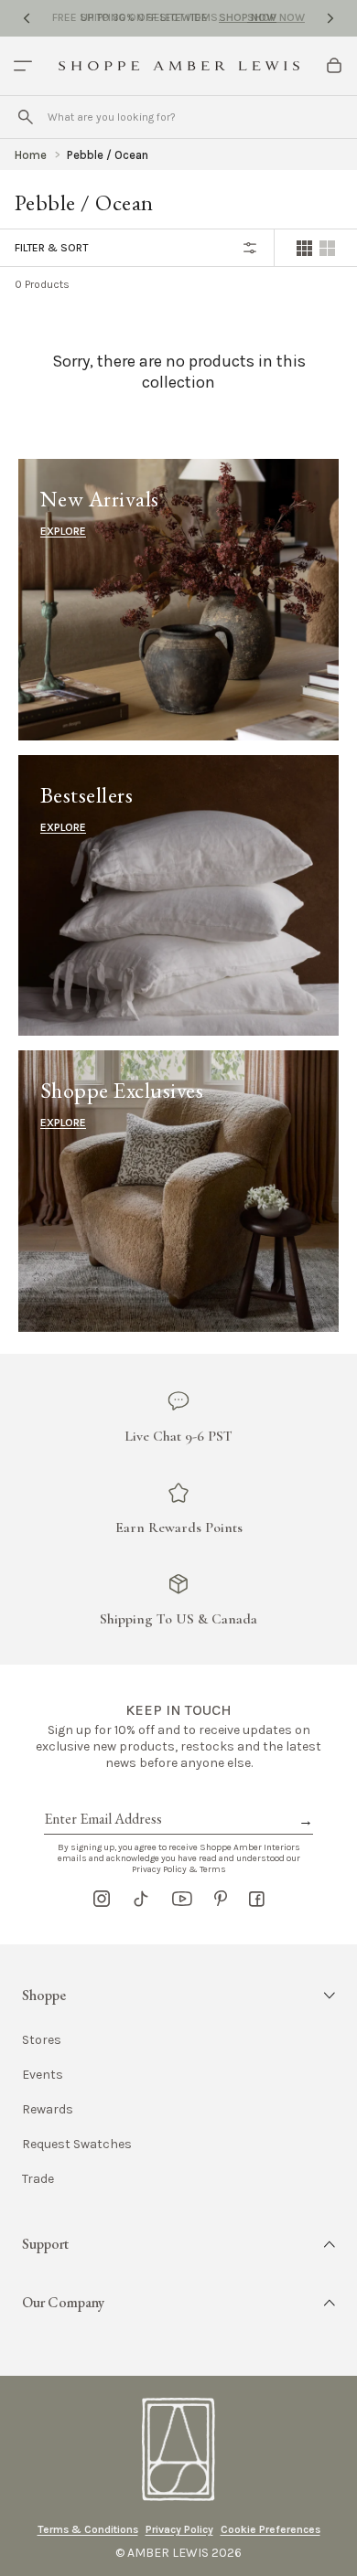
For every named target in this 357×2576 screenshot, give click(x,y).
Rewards (48, 2110)
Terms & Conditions (88, 2529)
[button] (178, 1996)
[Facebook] (257, 1899)
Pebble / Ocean (108, 155)
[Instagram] (102, 1899)
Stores (42, 2040)
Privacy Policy (179, 2529)
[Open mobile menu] (23, 66)
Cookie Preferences (270, 2529)
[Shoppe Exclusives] (178, 1191)
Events (43, 2075)
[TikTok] (141, 1899)
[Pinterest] (221, 1899)
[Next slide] (330, 18)
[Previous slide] (27, 18)
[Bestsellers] (178, 895)
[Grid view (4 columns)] (304, 248)
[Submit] (26, 117)
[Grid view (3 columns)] (327, 248)
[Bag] (334, 66)
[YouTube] (182, 1899)
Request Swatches (77, 2145)
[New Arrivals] (178, 599)
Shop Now (248, 17)
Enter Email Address (102, 1798)
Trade (38, 2179)
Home (31, 155)
